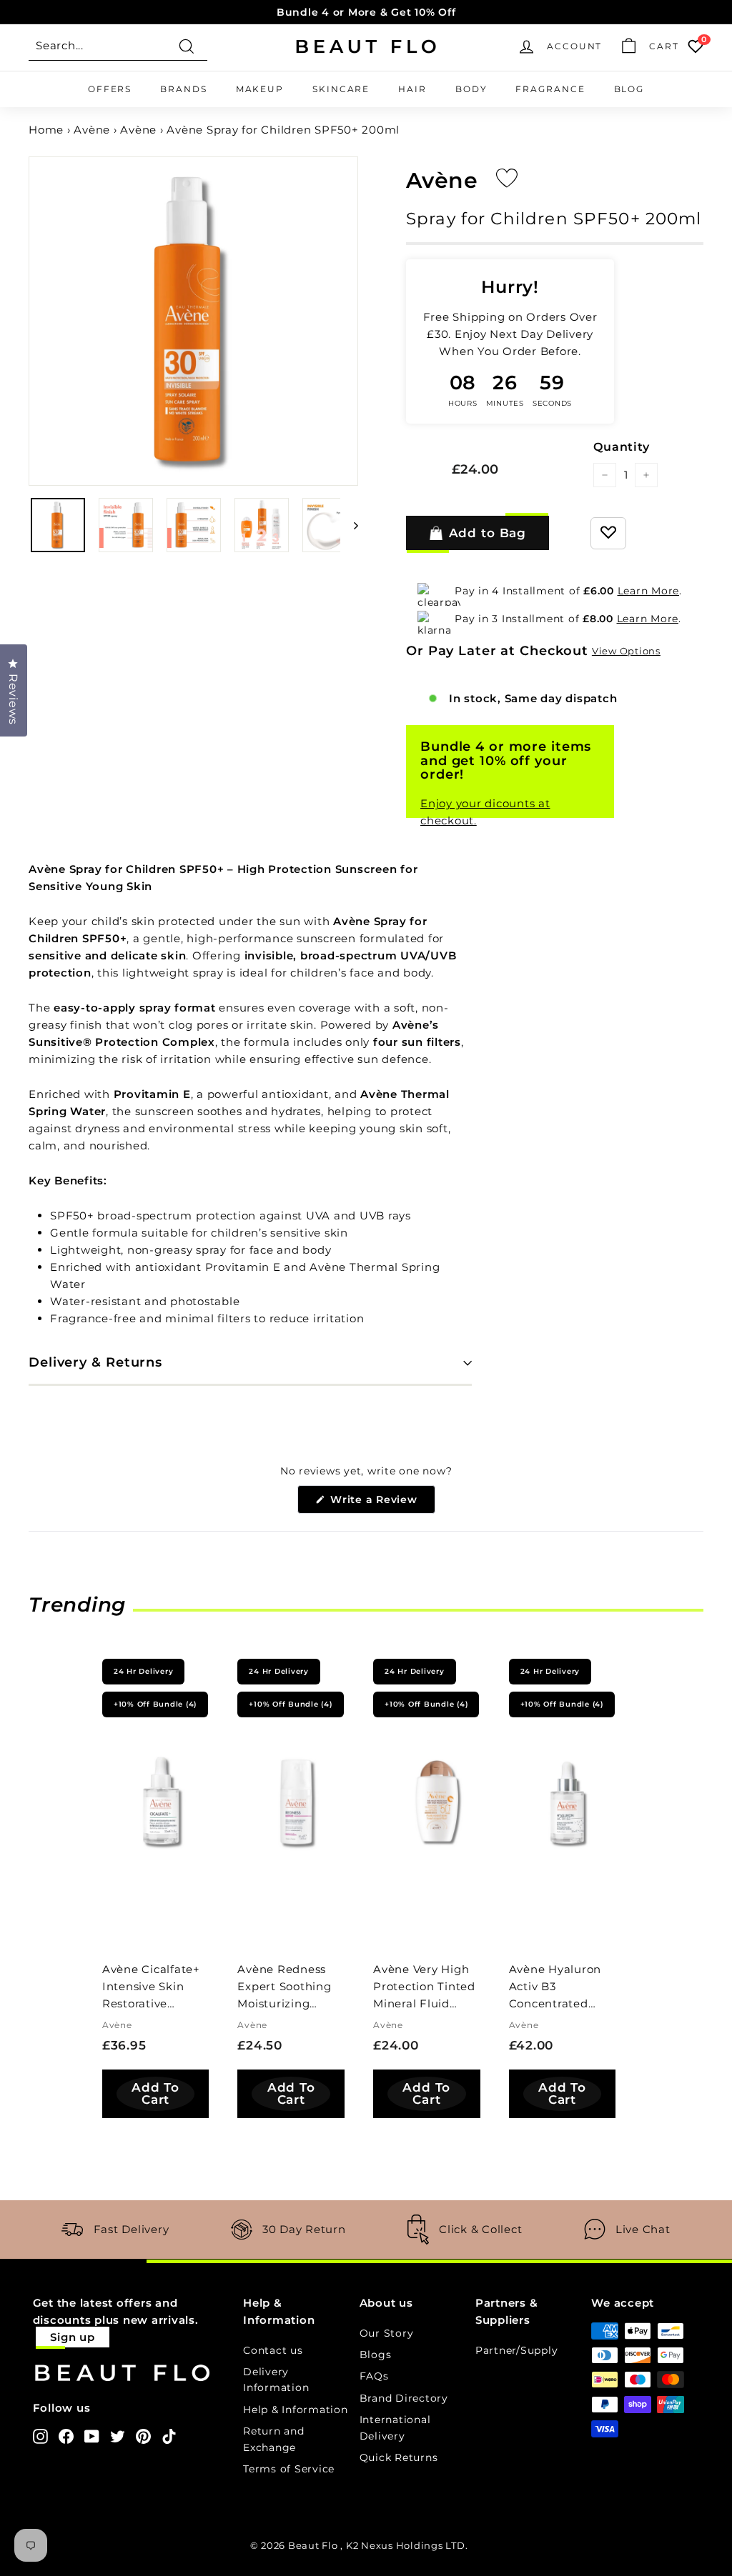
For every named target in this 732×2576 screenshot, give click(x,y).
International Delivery (395, 2427)
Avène (92, 130)
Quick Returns (399, 2457)
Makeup (260, 89)
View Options (626, 651)
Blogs (376, 2355)
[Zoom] (193, 321)
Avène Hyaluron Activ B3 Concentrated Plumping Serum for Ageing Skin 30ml (559, 1988)
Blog (629, 89)
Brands (183, 89)
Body (471, 89)
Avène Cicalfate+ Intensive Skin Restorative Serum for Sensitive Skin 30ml (151, 1988)
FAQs (374, 2376)
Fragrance (550, 89)
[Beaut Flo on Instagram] (40, 2436)
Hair (412, 89)
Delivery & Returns (95, 1362)
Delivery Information (276, 2380)
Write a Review (381, 1503)
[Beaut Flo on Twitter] (118, 2436)
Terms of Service (289, 2469)
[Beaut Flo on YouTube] (92, 2436)
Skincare (341, 89)
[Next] (349, 525)
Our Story (387, 2333)
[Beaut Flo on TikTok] (169, 2436)
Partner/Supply (517, 2350)
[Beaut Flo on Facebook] (66, 2436)
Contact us (273, 2350)
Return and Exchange (274, 2439)
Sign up (72, 2337)
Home (46, 130)
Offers (110, 89)
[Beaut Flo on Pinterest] (143, 2436)
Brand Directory (404, 2398)
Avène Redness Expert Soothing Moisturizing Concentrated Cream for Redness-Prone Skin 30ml (284, 1988)
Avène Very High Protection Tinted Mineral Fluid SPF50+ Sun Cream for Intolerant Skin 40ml (424, 1988)
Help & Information (296, 2410)
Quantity (621, 447)
